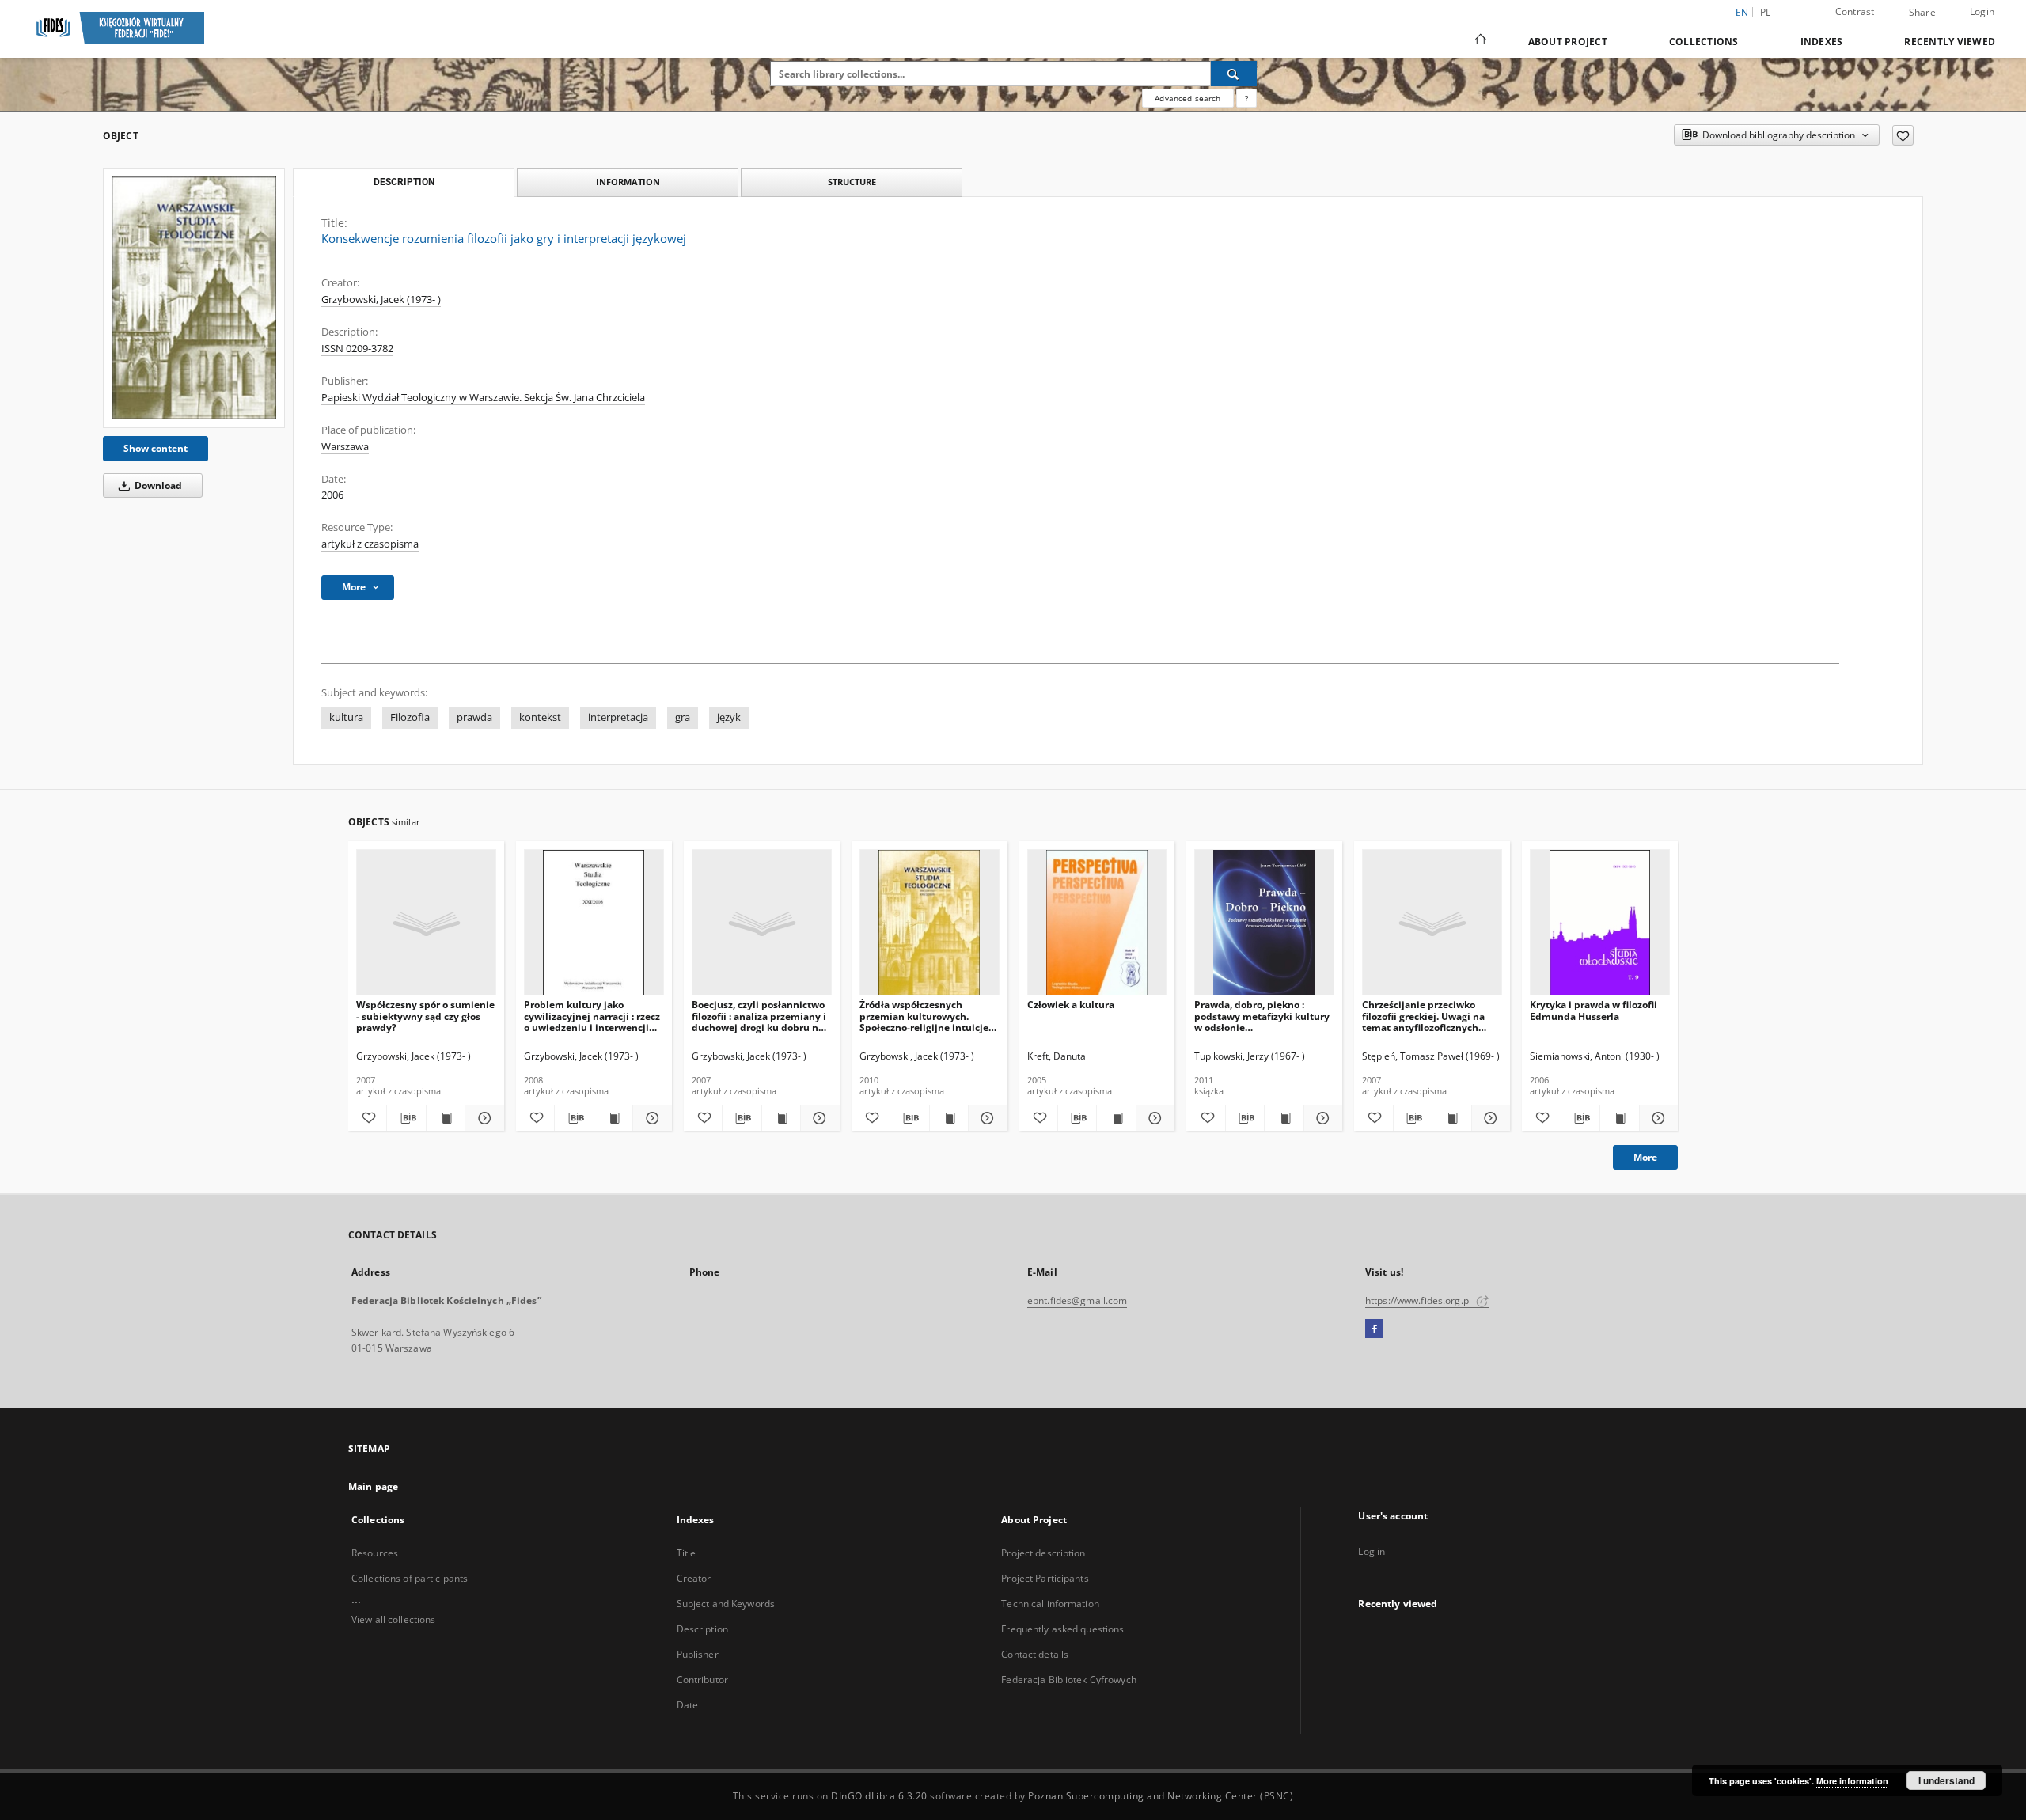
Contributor (702, 1680)
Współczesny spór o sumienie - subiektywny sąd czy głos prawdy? (425, 1016)
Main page (373, 1486)
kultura (346, 717)
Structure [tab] (852, 182)
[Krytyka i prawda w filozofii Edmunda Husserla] (1600, 923)
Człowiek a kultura (1071, 1005)
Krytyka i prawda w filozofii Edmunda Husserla (1593, 1010)
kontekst (540, 717)
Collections (1704, 42)
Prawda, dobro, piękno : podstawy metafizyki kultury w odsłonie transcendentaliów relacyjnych (1262, 1016)
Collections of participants (410, 1578)
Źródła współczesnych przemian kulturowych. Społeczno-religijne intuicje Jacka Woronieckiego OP (924, 1016)
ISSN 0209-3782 (357, 349)
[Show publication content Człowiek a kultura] (1116, 1118)
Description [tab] (404, 182)
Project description (1043, 1553)
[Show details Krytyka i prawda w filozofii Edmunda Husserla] (1656, 1118)
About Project (1568, 42)
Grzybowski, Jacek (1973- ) (381, 300)
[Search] (1234, 74)
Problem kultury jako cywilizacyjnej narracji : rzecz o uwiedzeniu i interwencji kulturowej (592, 1016)
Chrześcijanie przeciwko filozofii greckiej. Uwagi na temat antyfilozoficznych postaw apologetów (1423, 1016)
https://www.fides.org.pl (1419, 1301)
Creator (694, 1578)
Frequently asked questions (1062, 1629)
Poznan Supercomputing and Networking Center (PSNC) (1161, 1796)
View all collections (393, 1619)
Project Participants (1045, 1578)
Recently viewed (1950, 42)
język (729, 717)
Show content (156, 448)
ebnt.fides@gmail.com (1077, 1301)
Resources (375, 1553)
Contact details (1035, 1654)
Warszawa (345, 447)
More (1645, 1157)
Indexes (1822, 42)
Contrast (1855, 11)
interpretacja (618, 717)
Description (702, 1629)
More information (1852, 1781)
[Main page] (1480, 41)
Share (1922, 13)
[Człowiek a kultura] (1097, 923)
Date (687, 1705)
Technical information (1050, 1604)
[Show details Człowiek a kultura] (1153, 1118)
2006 (332, 495)
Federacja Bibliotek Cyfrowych (1068, 1680)
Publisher (698, 1654)
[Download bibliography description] (406, 1118)
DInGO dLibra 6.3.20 (879, 1796)
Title (687, 1553)
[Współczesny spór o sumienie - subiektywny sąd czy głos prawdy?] (426, 923)
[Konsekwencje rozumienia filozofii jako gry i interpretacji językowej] (194, 298)
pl (1766, 12)
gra (683, 717)
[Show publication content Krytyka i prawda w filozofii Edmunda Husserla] (1619, 1118)
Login (1982, 11)
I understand (1946, 1780)
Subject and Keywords (726, 1604)
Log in (1372, 1551)
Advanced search (1188, 98)
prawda (474, 717)
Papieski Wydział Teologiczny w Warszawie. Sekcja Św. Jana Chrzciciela (483, 398)
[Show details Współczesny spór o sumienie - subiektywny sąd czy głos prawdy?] (482, 1118)
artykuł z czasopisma (370, 544)
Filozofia (410, 717)
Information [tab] (628, 182)
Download (157, 485)
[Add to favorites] (1903, 135)
